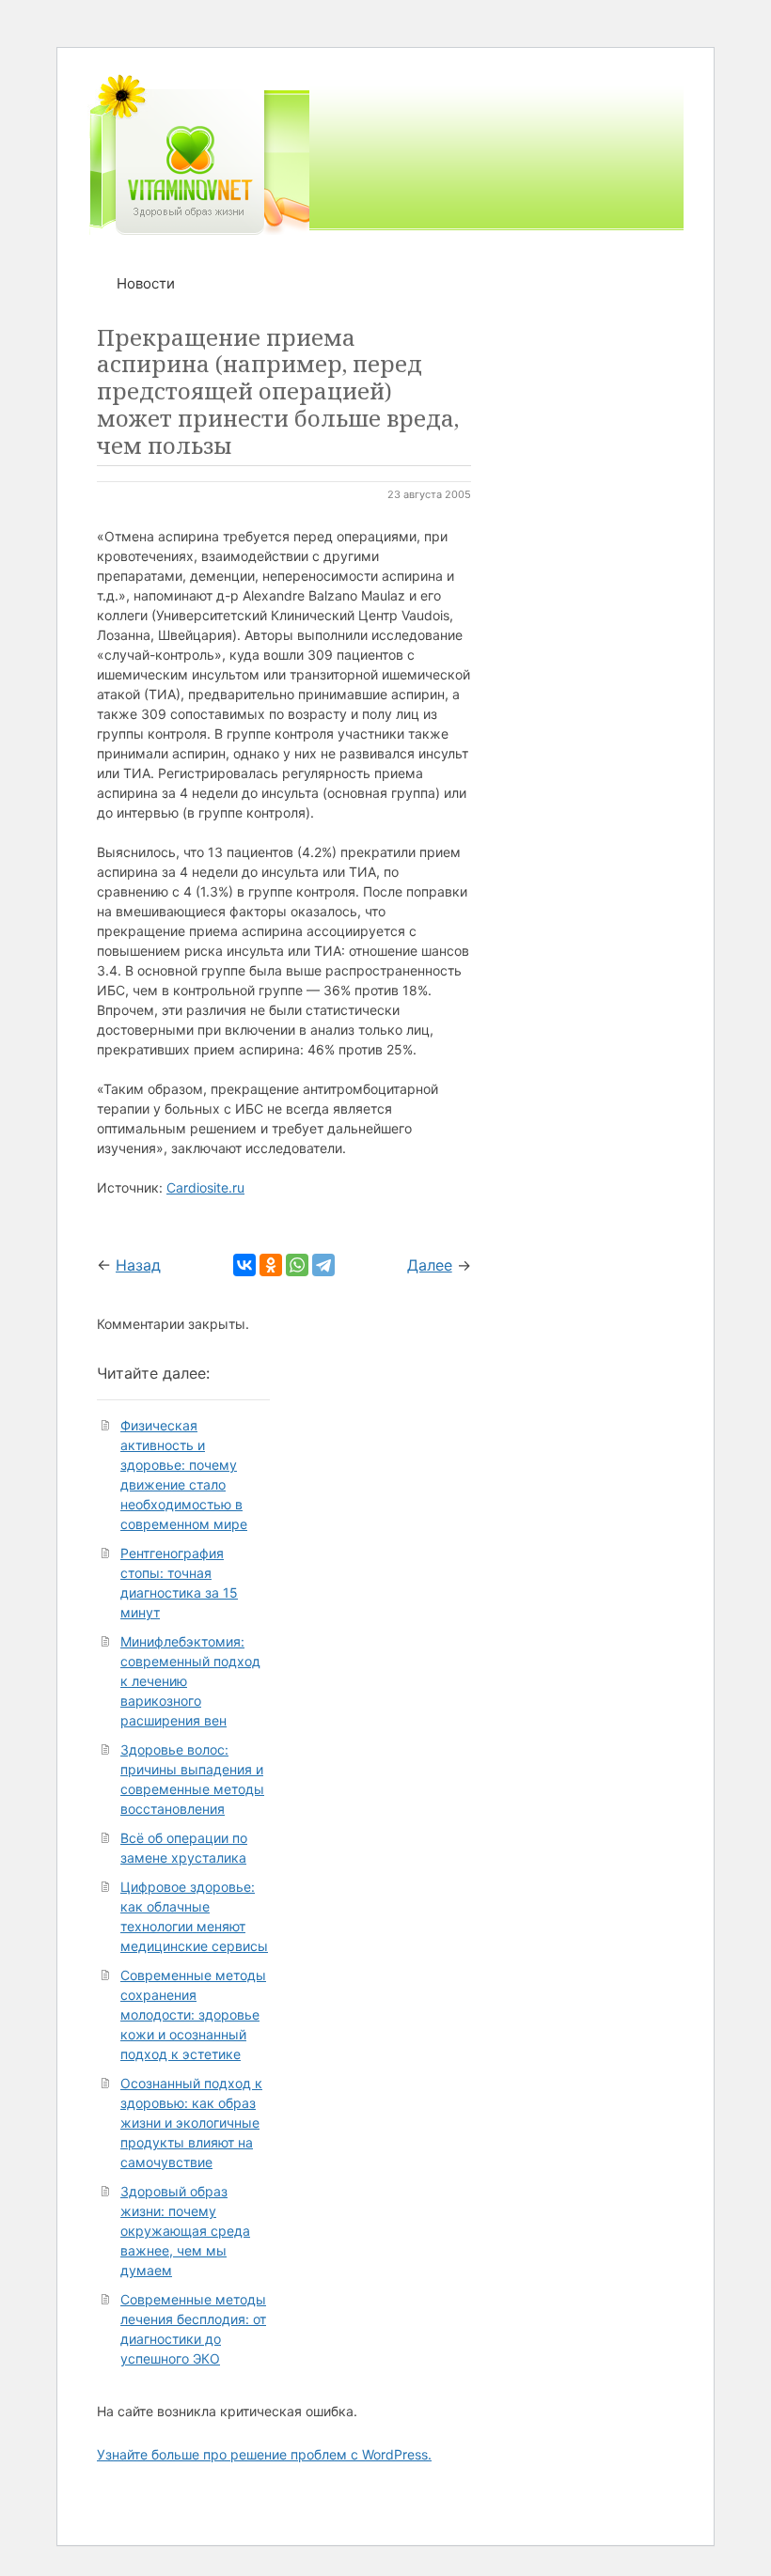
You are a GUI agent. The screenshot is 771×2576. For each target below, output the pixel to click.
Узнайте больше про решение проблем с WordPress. (264, 2454)
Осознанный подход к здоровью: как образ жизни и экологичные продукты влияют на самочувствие (191, 2123)
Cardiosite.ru (205, 1187)
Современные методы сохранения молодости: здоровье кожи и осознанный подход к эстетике (193, 2014)
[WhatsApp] (297, 1265)
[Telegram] (323, 1265)
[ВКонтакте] (244, 1265)
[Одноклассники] (271, 1265)
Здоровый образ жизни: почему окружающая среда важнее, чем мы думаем (185, 2231)
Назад (138, 1265)
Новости (146, 283)
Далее (430, 1265)
